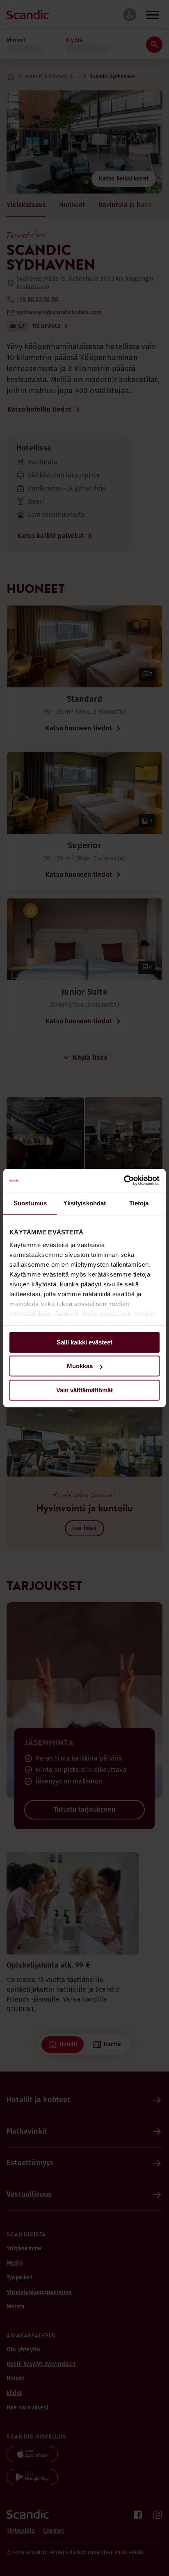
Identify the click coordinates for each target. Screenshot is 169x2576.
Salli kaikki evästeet (84, 1342)
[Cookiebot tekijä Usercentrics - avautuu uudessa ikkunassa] (124, 1180)
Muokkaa (80, 1366)
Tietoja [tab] (139, 1203)
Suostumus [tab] (30, 1203)
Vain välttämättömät (84, 1390)
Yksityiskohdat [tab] (84, 1203)
